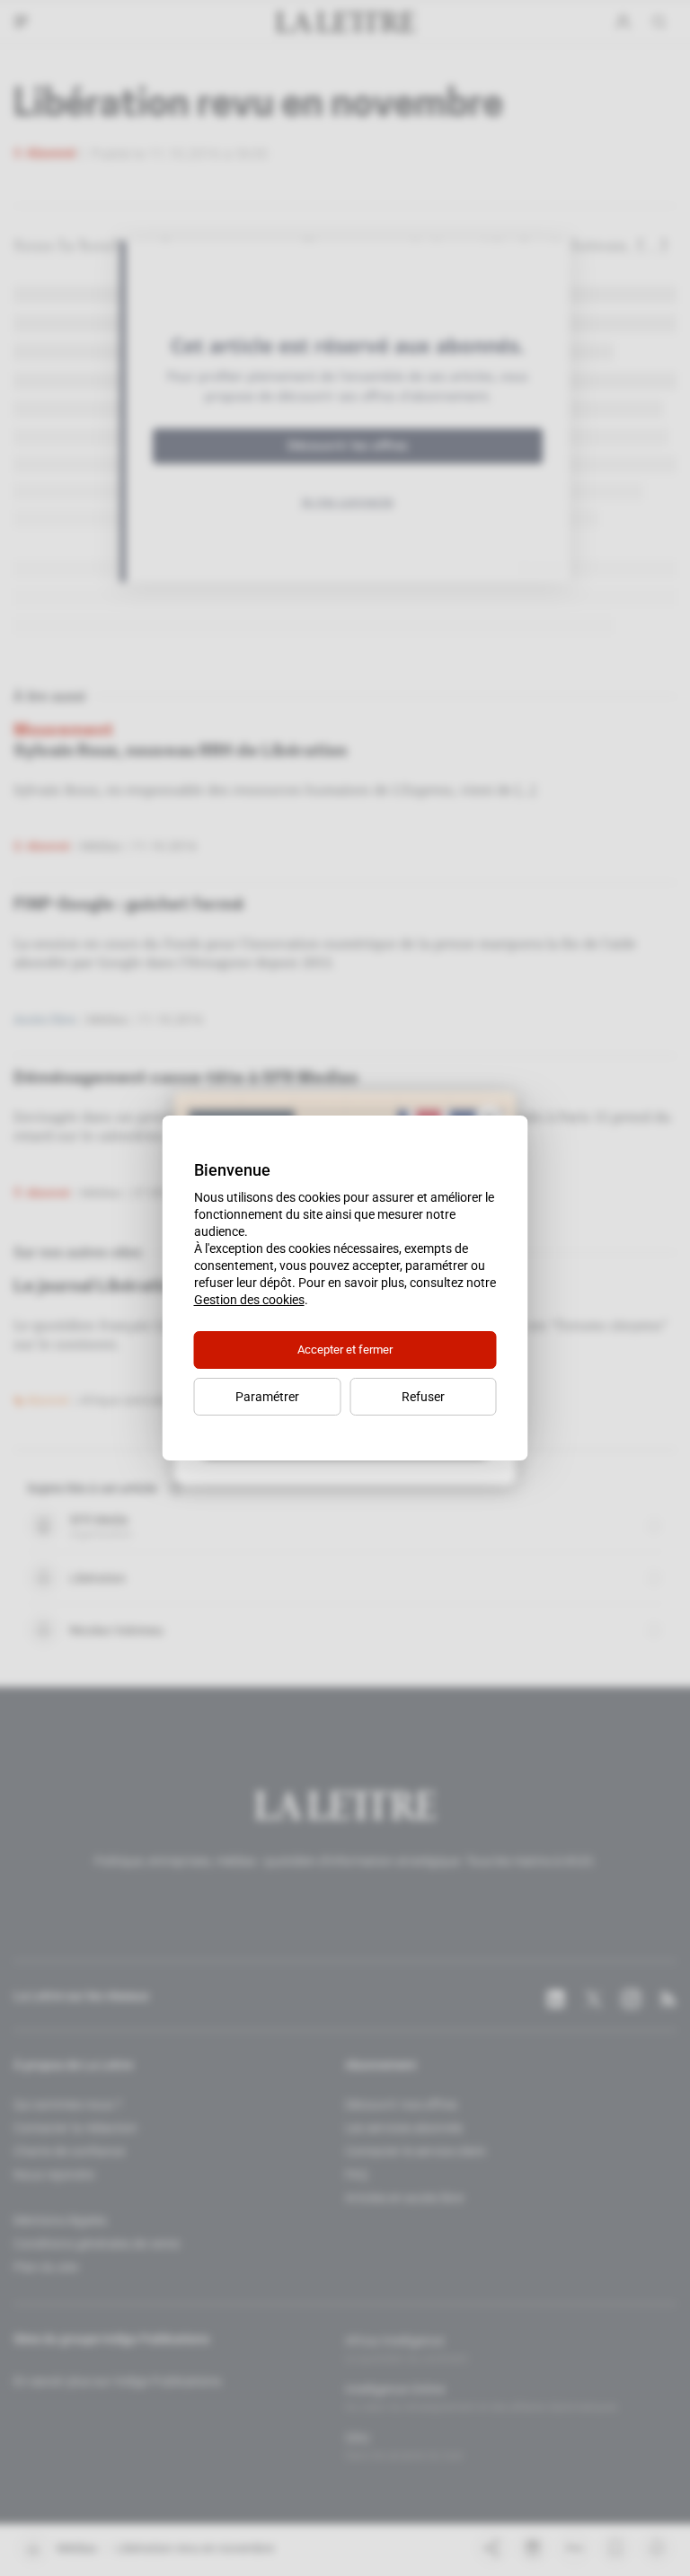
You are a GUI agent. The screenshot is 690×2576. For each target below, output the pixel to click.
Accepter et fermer (345, 1350)
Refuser (423, 1397)
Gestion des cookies (249, 1300)
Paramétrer (267, 1397)
